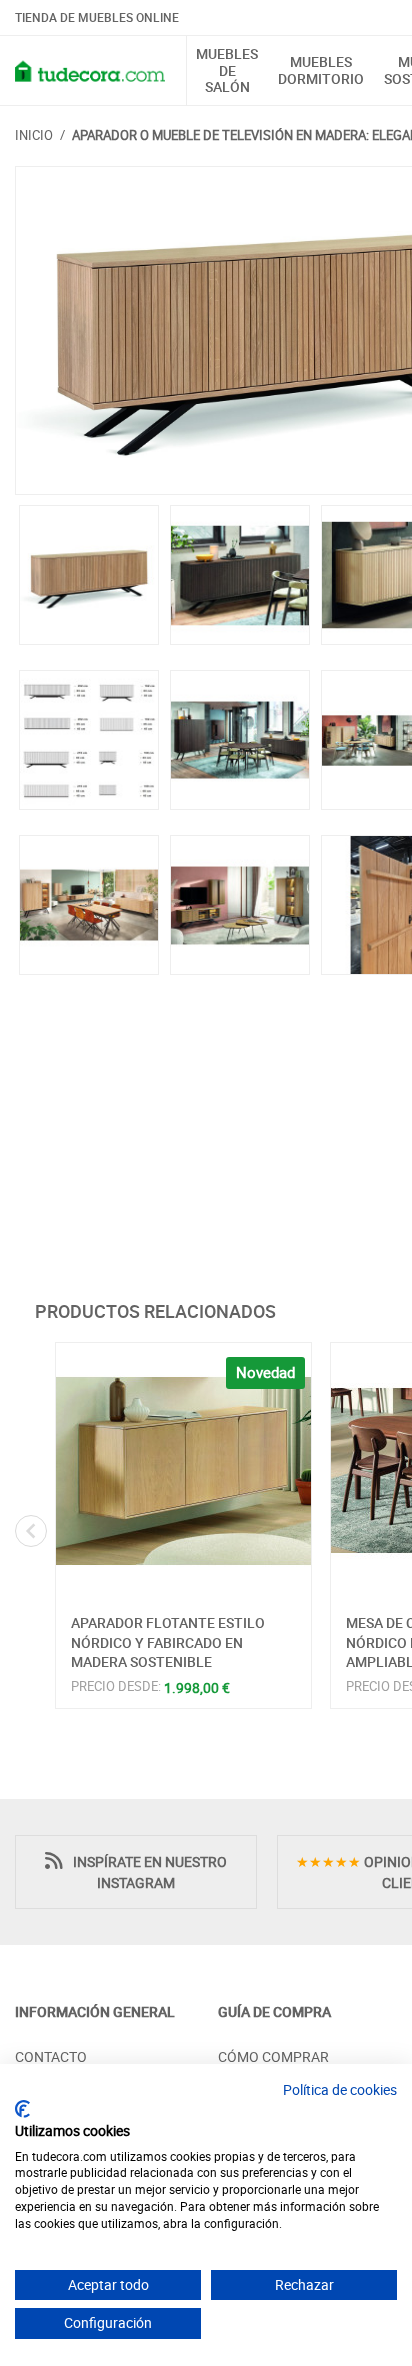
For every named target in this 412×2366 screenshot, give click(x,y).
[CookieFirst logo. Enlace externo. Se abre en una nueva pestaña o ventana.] (22, 2109)
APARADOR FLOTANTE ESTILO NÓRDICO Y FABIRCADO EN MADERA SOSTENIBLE (168, 1642)
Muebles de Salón (227, 71)
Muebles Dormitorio (321, 71)
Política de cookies (340, 2089)
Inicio (34, 135)
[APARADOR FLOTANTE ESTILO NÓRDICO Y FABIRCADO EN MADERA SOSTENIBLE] (183, 1470)
